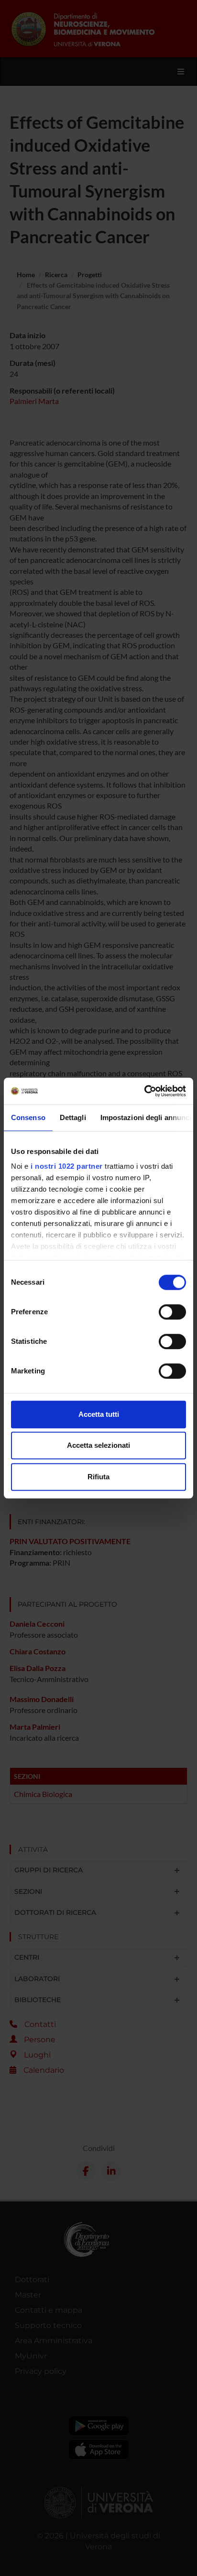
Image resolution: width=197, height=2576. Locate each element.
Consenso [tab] (28, 1117)
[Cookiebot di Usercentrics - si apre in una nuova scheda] (144, 1091)
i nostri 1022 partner (67, 1166)
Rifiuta (98, 1477)
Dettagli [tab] (73, 1117)
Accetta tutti (99, 1414)
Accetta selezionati (98, 1445)
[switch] (172, 1312)
